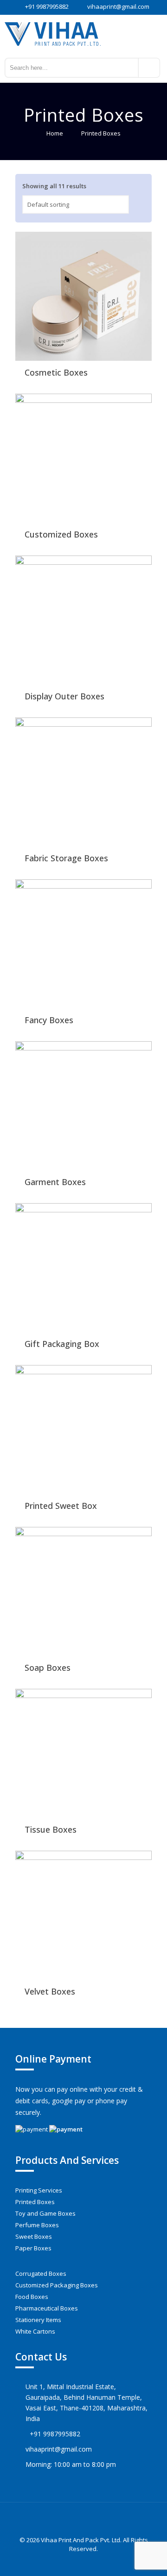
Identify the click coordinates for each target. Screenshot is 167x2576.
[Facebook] (77, 2562)
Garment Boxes (55, 1182)
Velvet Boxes (50, 1991)
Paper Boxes (33, 2248)
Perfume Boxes (37, 2225)
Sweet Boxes (34, 2236)
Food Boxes (32, 2297)
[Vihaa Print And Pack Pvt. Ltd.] (83, 33)
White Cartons (35, 2331)
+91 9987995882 (47, 6)
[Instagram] (90, 2562)
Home (55, 133)
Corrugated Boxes (41, 2273)
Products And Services (67, 2160)
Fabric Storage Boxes (66, 858)
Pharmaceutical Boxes (47, 2308)
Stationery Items (38, 2320)
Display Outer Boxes (64, 696)
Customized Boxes (61, 534)
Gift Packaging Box (62, 1344)
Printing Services (39, 2190)
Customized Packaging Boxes (57, 2285)
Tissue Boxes (51, 1829)
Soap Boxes (48, 1668)
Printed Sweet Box (61, 1506)
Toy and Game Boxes (45, 2213)
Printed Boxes (35, 2202)
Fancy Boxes (49, 1020)
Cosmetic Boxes (56, 372)
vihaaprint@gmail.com (118, 6)
